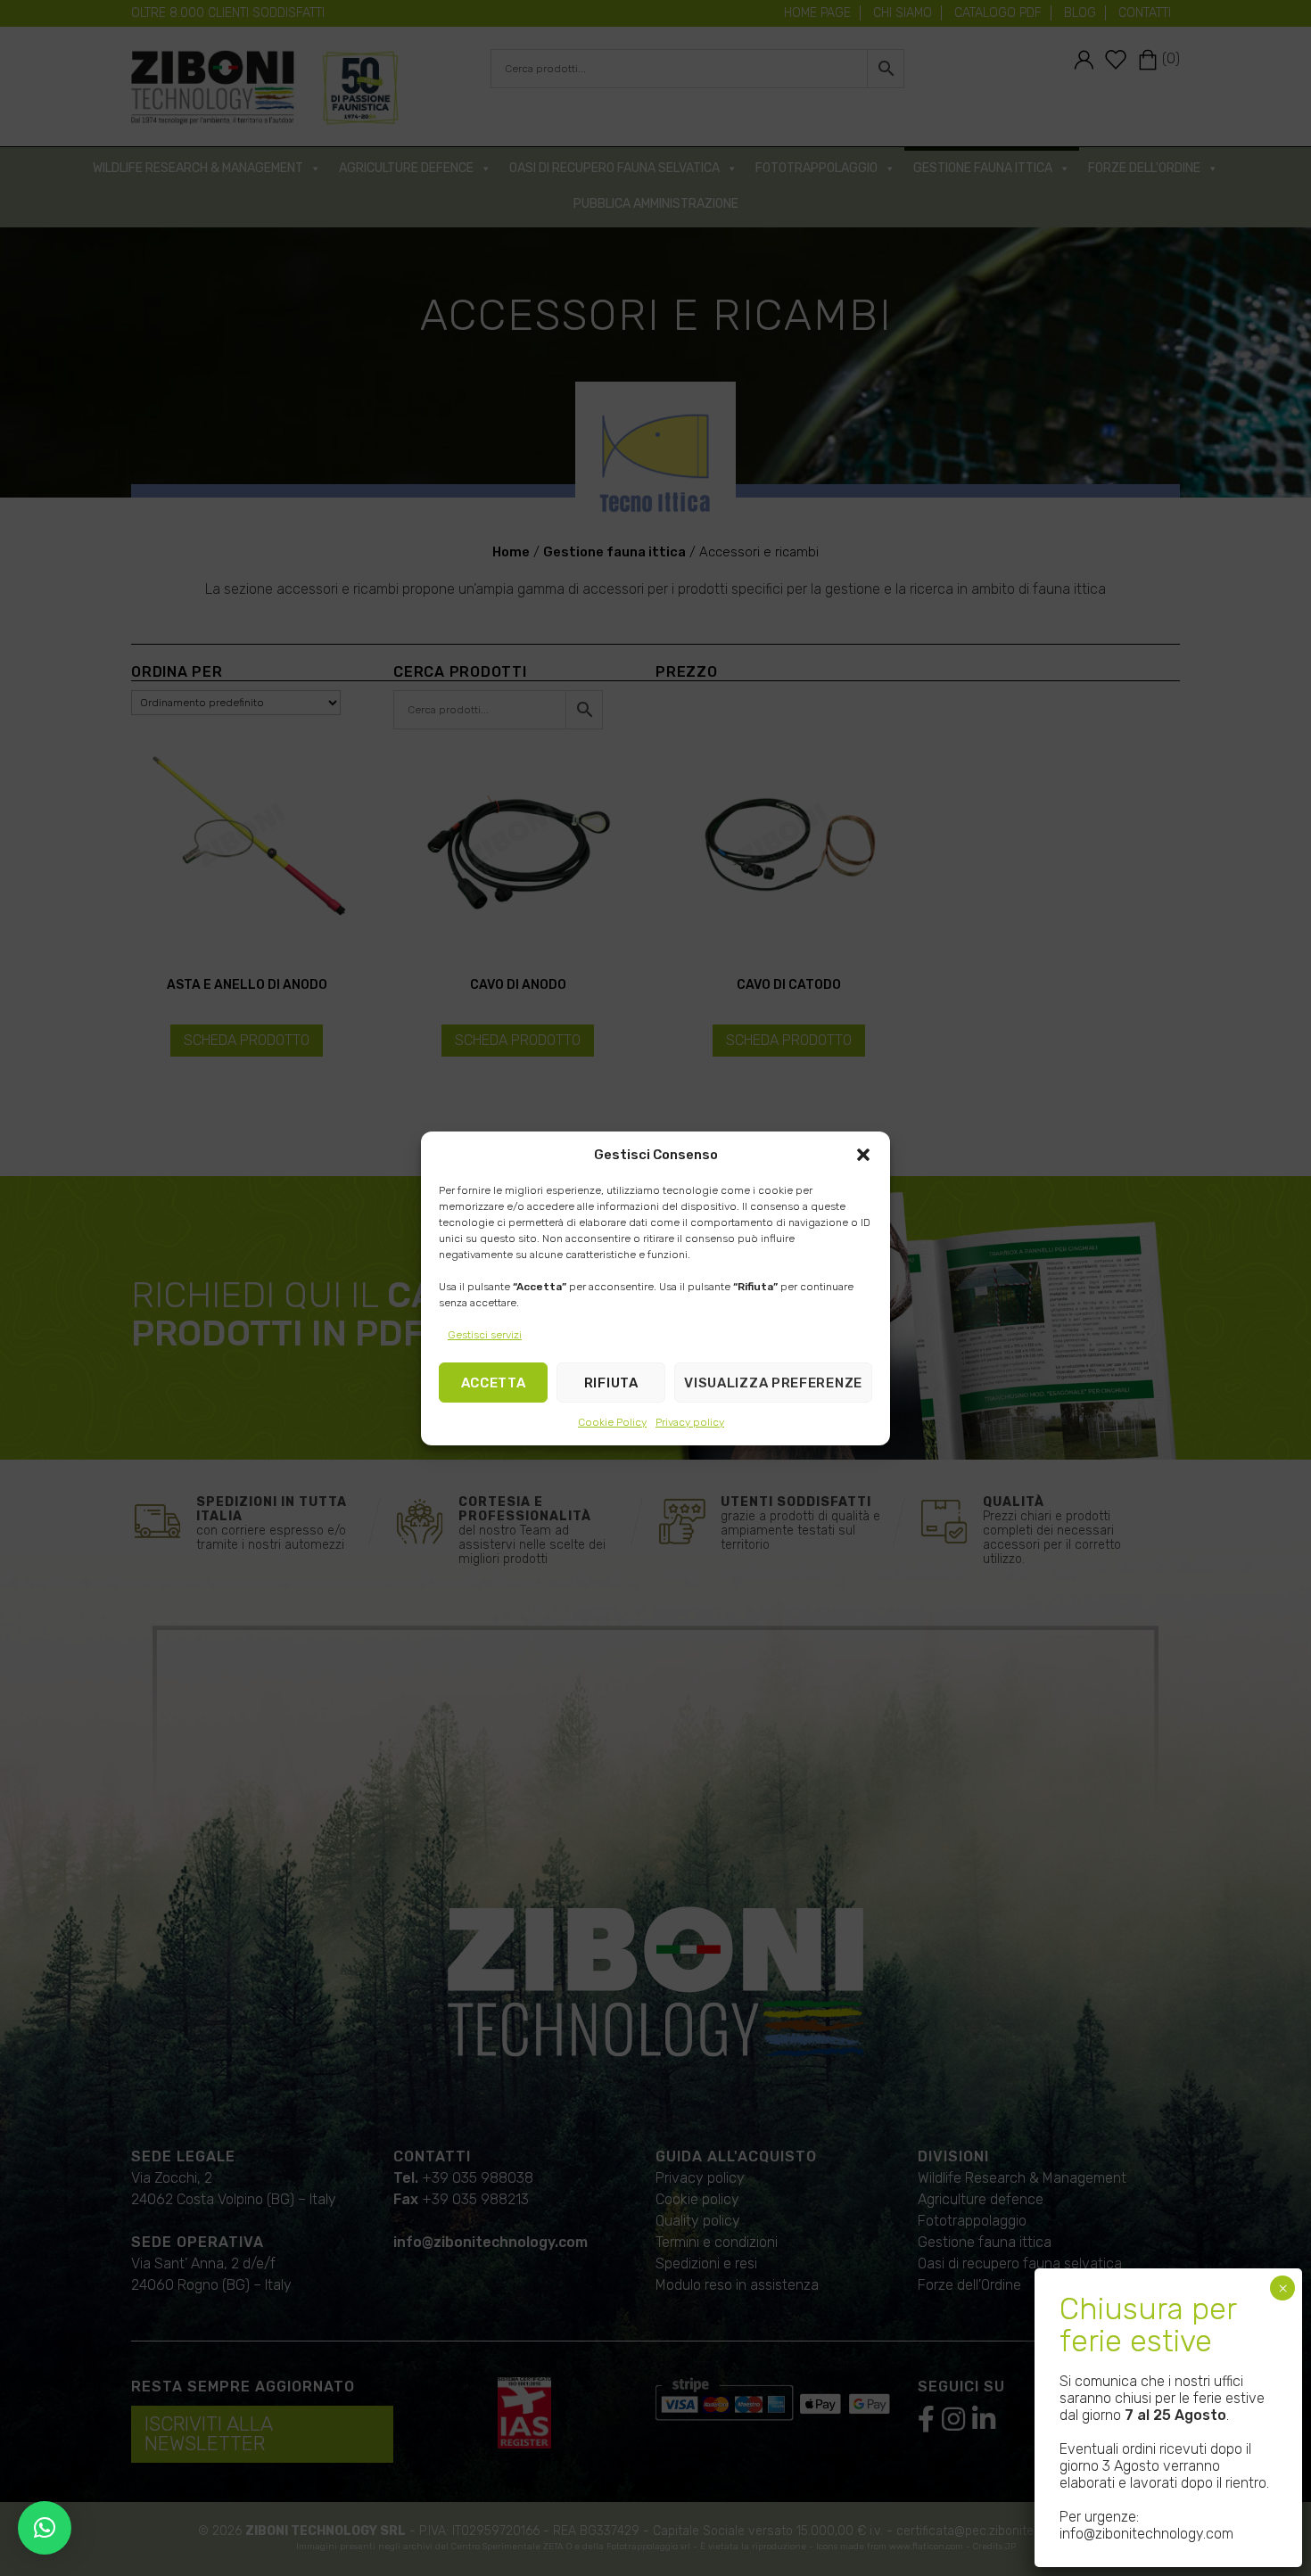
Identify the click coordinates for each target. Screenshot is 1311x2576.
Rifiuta (611, 1382)
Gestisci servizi (485, 1335)
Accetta (494, 1382)
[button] (863, 1155)
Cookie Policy (612, 1422)
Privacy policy (690, 1422)
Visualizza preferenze (773, 1382)
